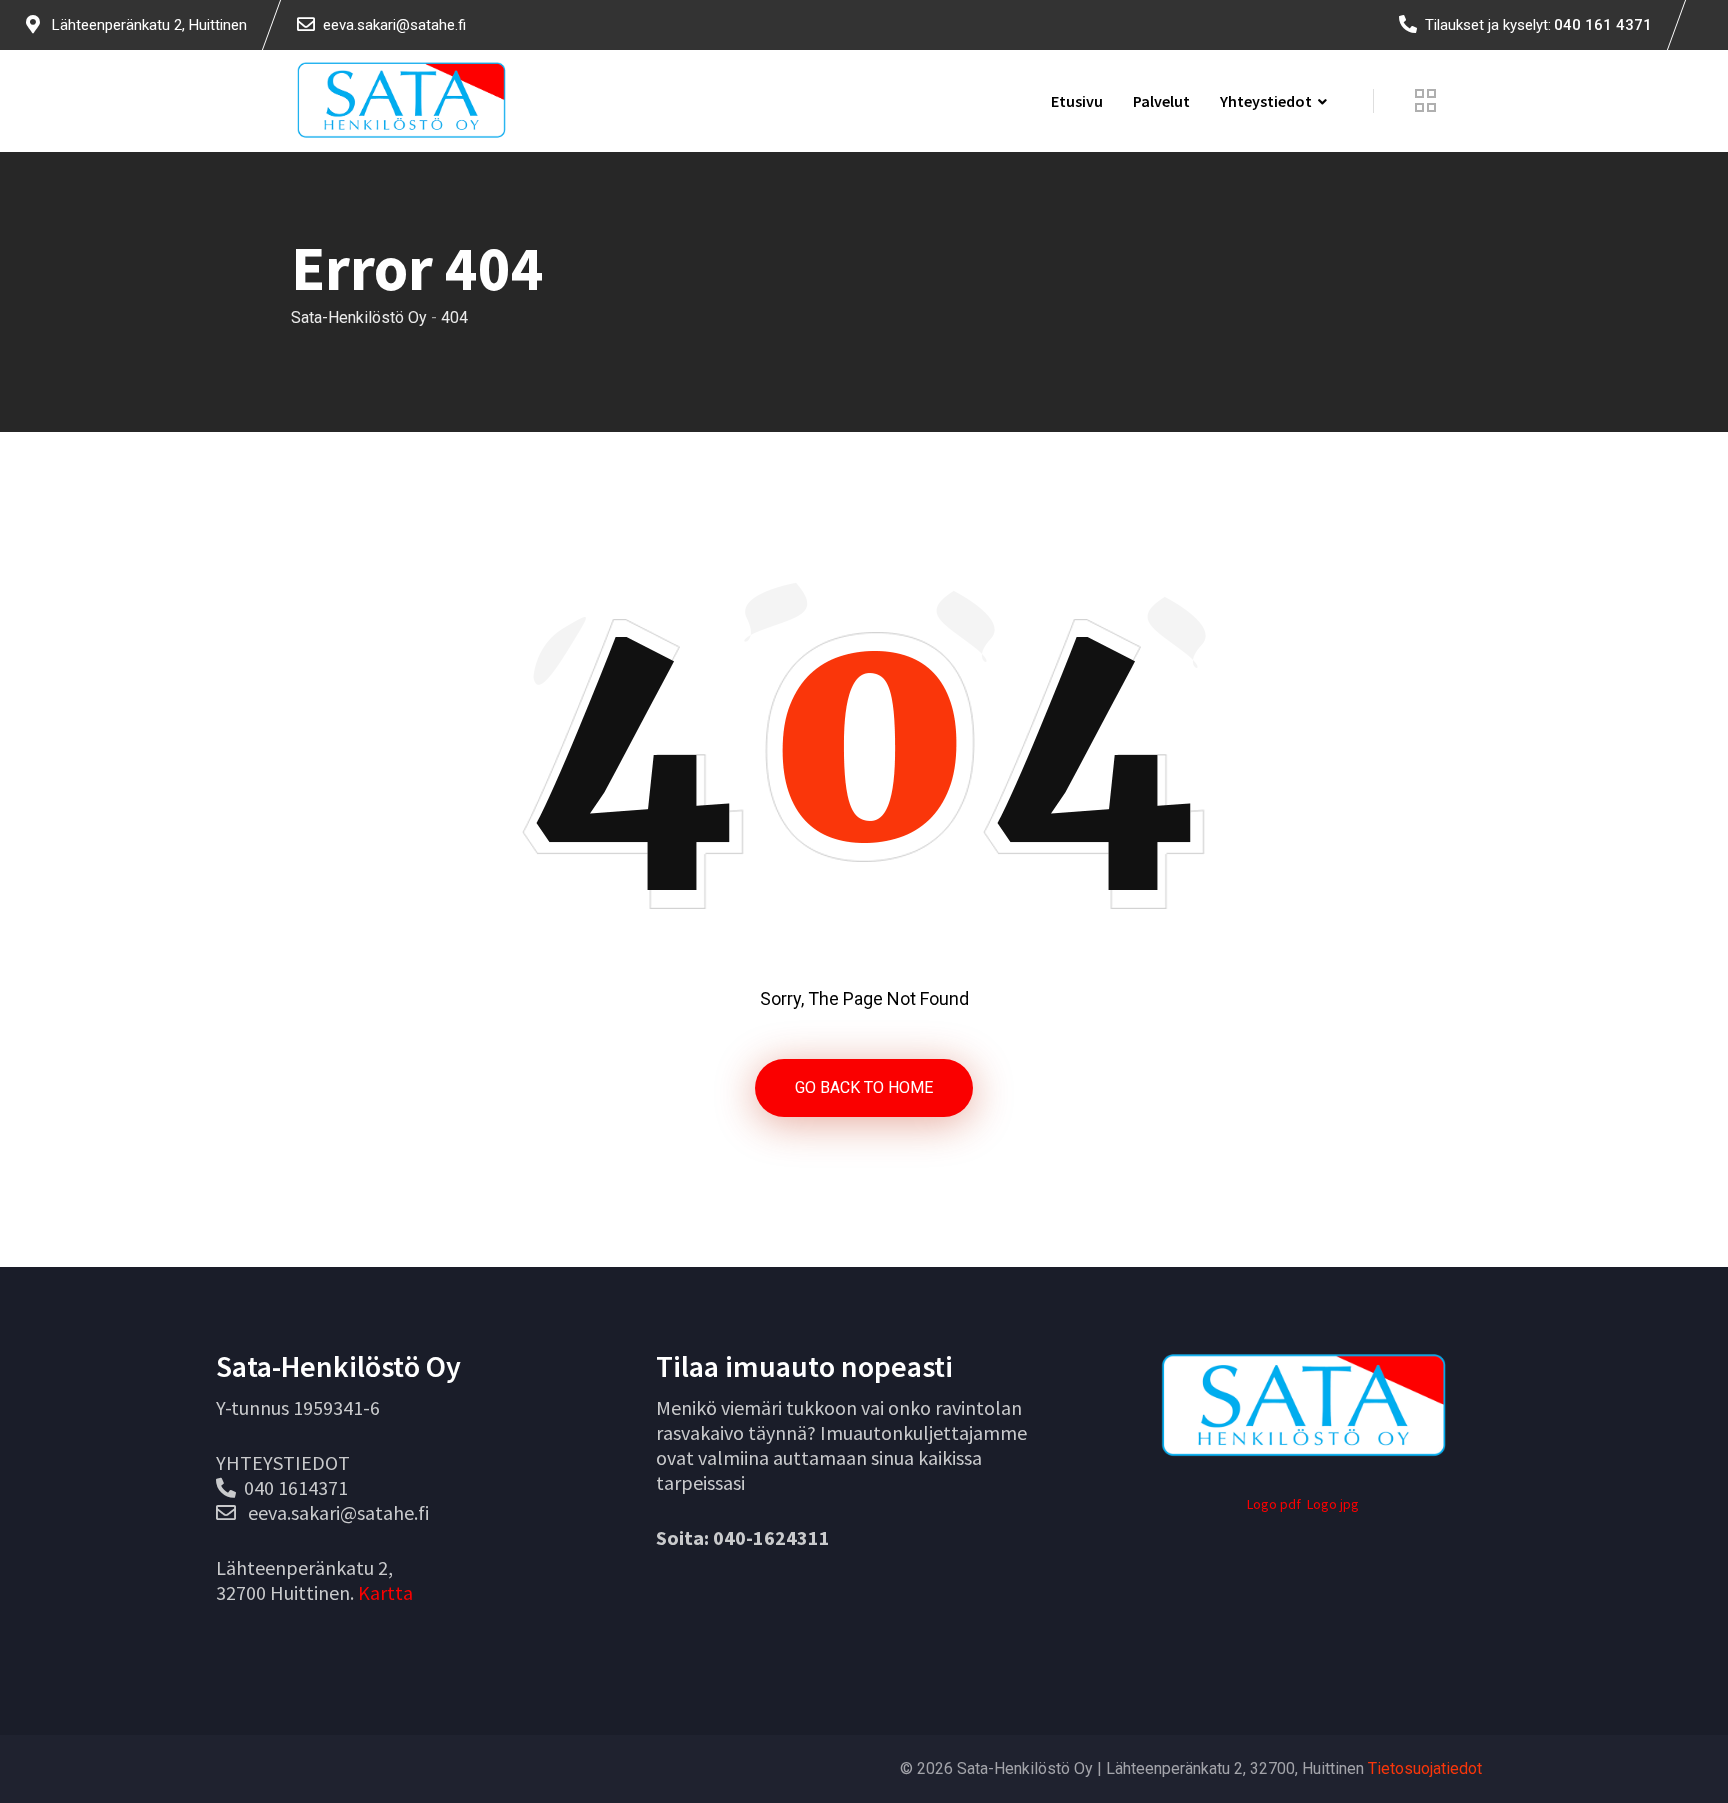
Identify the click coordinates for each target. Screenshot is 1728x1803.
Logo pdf (1274, 1504)
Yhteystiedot (1266, 101)
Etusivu (1077, 101)
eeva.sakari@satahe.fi (394, 25)
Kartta (385, 1592)
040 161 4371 (1603, 25)
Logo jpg (1333, 1504)
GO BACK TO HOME (864, 1087)
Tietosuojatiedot (1425, 1768)
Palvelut (1161, 101)
